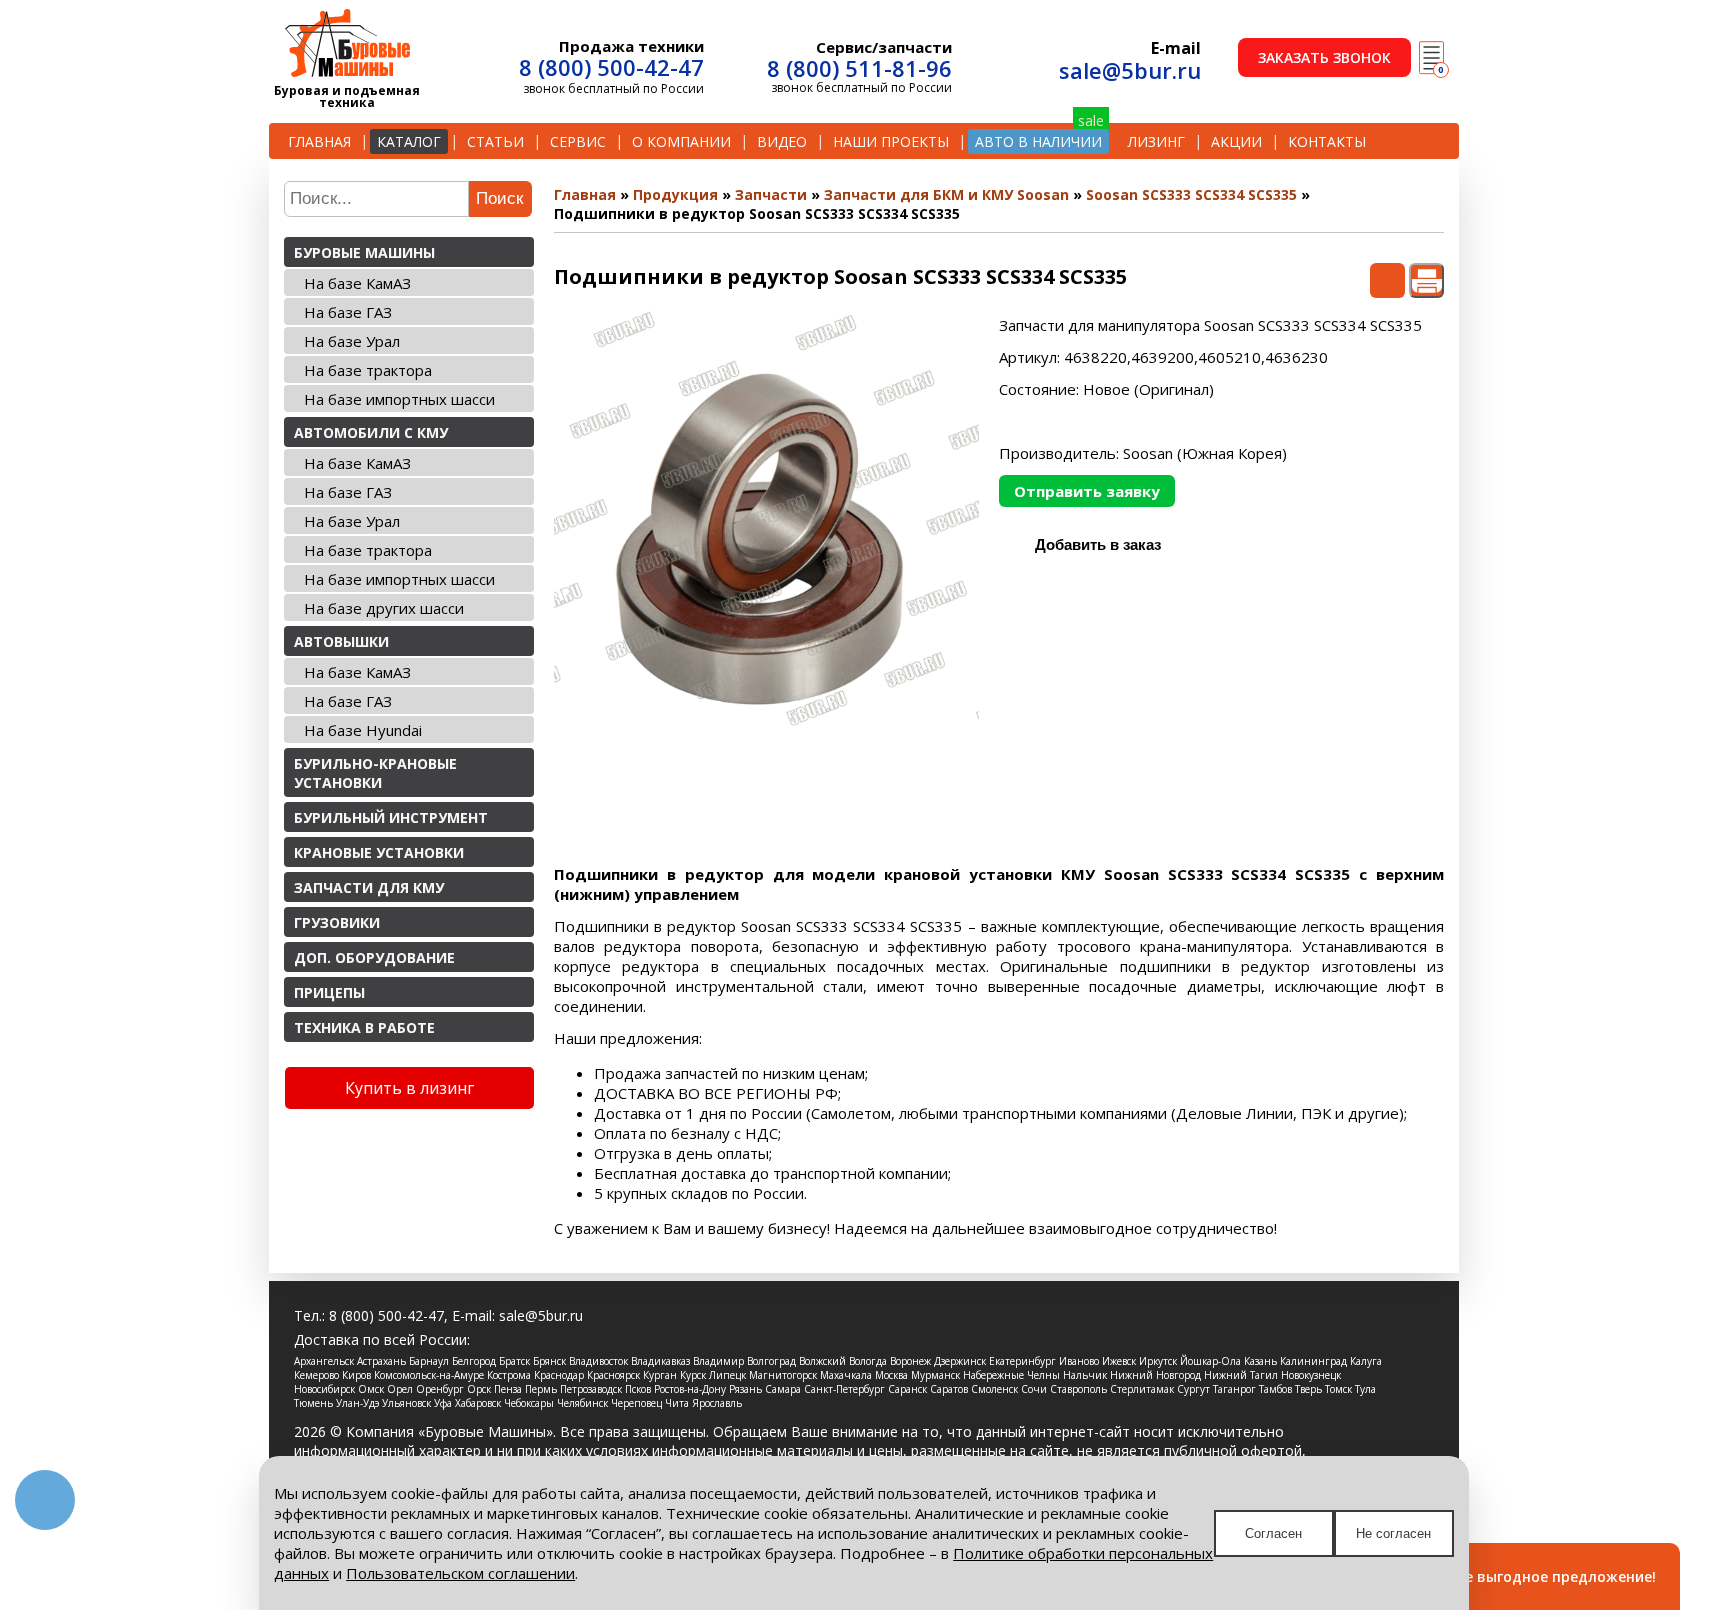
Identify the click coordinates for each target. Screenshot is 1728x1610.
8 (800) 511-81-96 (859, 68)
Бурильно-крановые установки (375, 773)
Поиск (499, 198)
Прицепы (329, 992)
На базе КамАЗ (357, 283)
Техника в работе (364, 1027)
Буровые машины (364, 252)
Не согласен (1393, 1533)
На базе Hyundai (363, 730)
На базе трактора (368, 370)
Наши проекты (891, 141)
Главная (319, 141)
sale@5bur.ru (1130, 70)
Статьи (495, 141)
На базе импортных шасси (399, 399)
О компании (681, 141)
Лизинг (1156, 141)
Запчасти (771, 194)
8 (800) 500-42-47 (611, 67)
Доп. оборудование (374, 957)
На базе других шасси (384, 608)
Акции (1236, 141)
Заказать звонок (1324, 57)
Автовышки (341, 641)
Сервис (578, 141)
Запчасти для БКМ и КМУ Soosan (946, 194)
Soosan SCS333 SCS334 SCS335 (1191, 194)
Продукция (675, 194)
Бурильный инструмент (391, 817)
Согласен (1273, 1533)
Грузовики (337, 922)
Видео (782, 141)
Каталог (409, 141)
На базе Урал (352, 341)
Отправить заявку (1087, 491)
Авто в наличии (1038, 141)
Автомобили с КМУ (371, 432)
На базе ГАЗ (348, 312)
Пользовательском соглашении (460, 1573)
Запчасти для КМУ (369, 887)
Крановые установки (379, 852)
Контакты (1327, 141)
